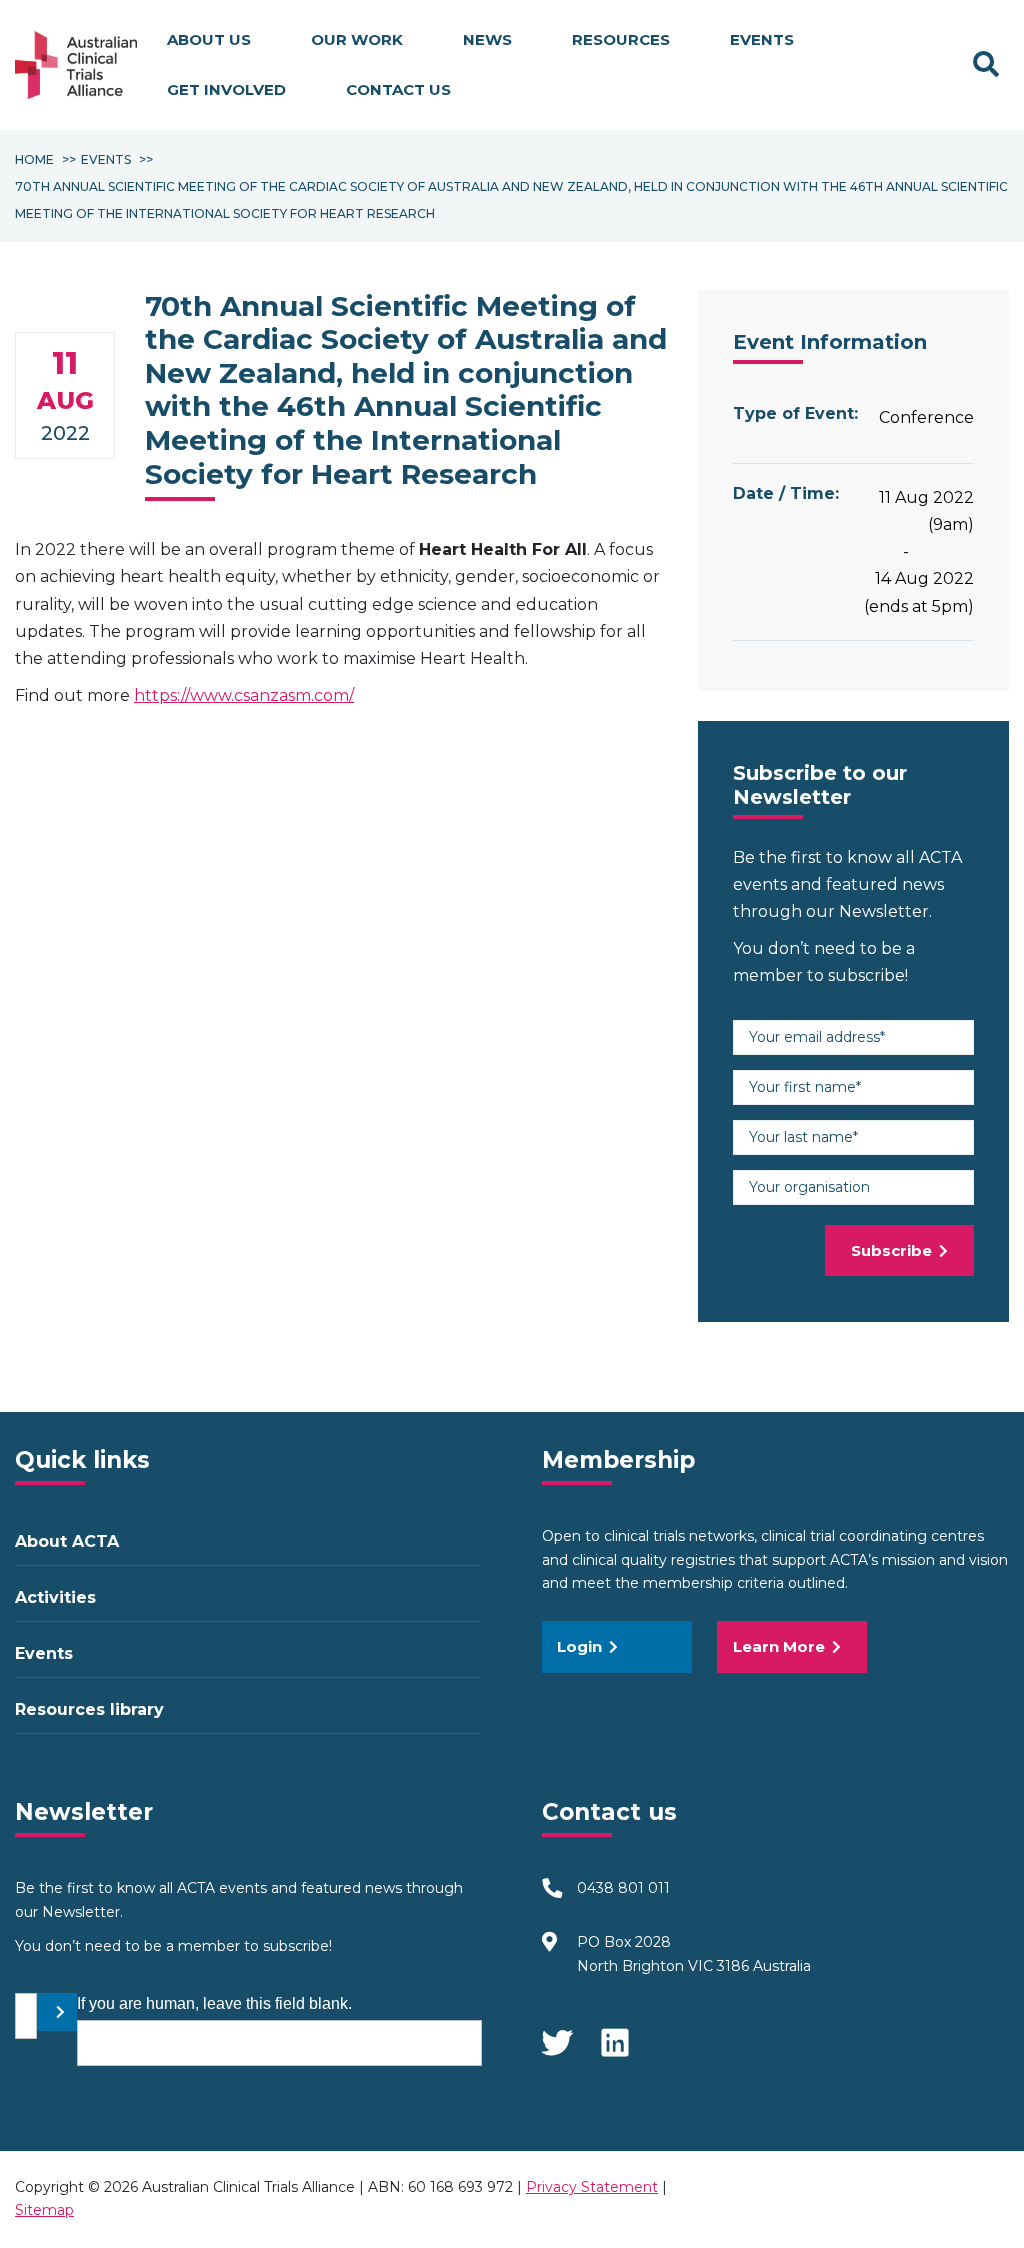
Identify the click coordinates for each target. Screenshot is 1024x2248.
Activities (55, 1597)
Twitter (557, 2033)
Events (762, 39)
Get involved (226, 89)
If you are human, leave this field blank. (214, 2003)
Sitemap (44, 2210)
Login (579, 1646)
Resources (621, 39)
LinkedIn (617, 2033)
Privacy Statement (592, 2187)
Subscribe (891, 1250)
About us (209, 39)
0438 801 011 (623, 1888)
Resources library (89, 1709)
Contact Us (398, 89)
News (487, 39)
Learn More (779, 1646)
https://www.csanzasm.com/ (244, 695)
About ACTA (67, 1541)
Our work (357, 39)
